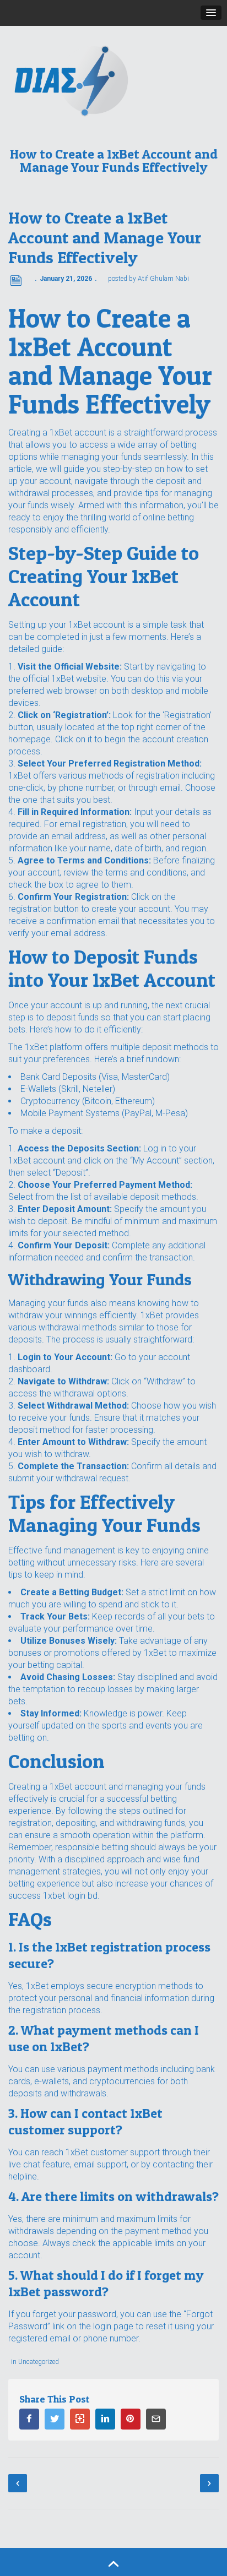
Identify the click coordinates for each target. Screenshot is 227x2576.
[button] (211, 13)
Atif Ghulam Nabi (163, 279)
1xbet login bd (70, 1896)
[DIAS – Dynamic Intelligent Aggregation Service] (113, 80)
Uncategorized (39, 2362)
